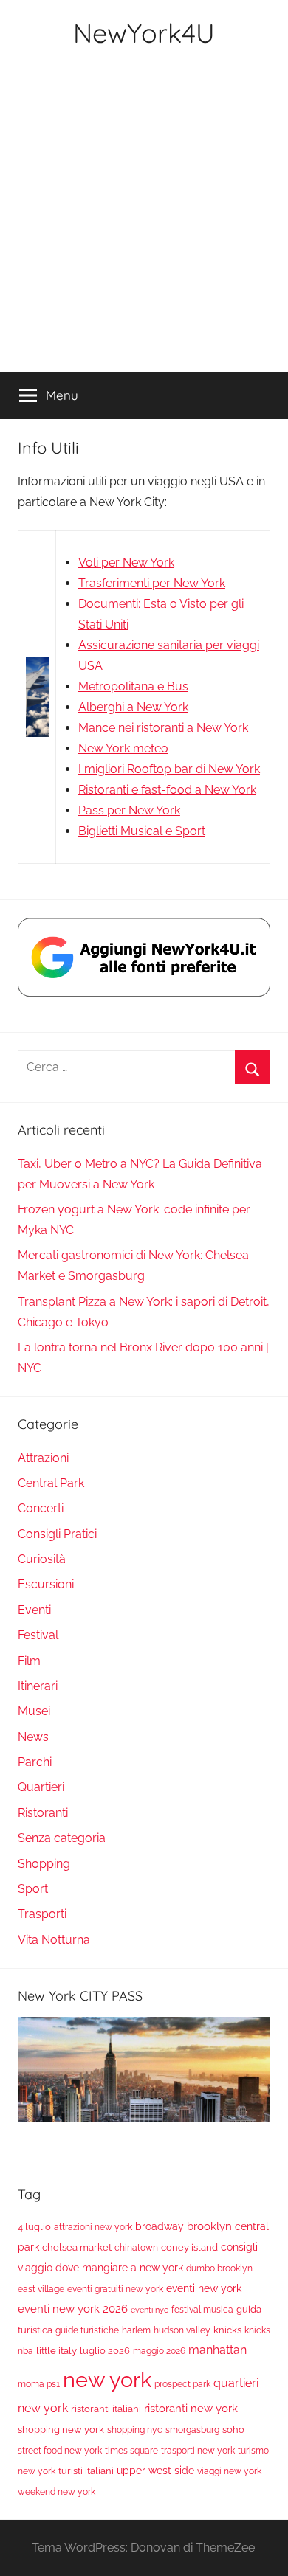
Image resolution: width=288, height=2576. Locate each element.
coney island (189, 2247)
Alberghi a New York (133, 707)
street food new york (60, 2451)
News (33, 1737)
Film (29, 1661)
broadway (160, 2226)
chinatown (136, 2248)
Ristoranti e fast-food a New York (167, 790)
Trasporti (42, 1914)
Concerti (41, 1508)
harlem (136, 2330)
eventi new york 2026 (73, 2309)
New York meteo (123, 748)
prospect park (182, 2384)
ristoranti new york (191, 2409)
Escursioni (46, 1584)
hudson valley (182, 2330)
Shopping (44, 1864)
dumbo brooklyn (219, 2268)
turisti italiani (86, 2471)
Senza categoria (62, 1838)
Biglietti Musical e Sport (142, 831)
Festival (38, 1635)
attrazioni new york (93, 2227)
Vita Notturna (54, 1940)
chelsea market (77, 2247)
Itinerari (38, 1686)
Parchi (35, 1762)
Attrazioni (43, 1458)
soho (233, 2430)
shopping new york (61, 2430)
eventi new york (204, 2288)
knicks (227, 2330)
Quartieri (41, 1787)
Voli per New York (126, 562)
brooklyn (209, 2226)
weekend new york (56, 2492)
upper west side (155, 2471)
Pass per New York (129, 810)
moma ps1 (39, 2384)
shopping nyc (135, 2430)
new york (107, 2379)
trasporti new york (198, 2451)
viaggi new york (229, 2471)
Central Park (51, 1483)
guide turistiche (87, 2330)
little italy (56, 2351)
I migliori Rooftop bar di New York (169, 769)
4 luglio (34, 2227)
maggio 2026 (159, 2351)
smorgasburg (192, 2430)
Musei (34, 1711)
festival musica (202, 2310)
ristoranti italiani (106, 2409)
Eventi (34, 1610)
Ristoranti (43, 1813)
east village (41, 2289)
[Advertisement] (144, 221)
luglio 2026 (105, 2351)
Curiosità (42, 1559)
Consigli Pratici (57, 1534)
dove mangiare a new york (119, 2267)
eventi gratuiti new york (115, 2289)
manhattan (217, 2350)
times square (131, 2451)
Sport (33, 1889)
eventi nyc (150, 2310)
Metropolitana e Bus (133, 686)
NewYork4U (144, 33)
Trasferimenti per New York (152, 583)
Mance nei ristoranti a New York (163, 728)
